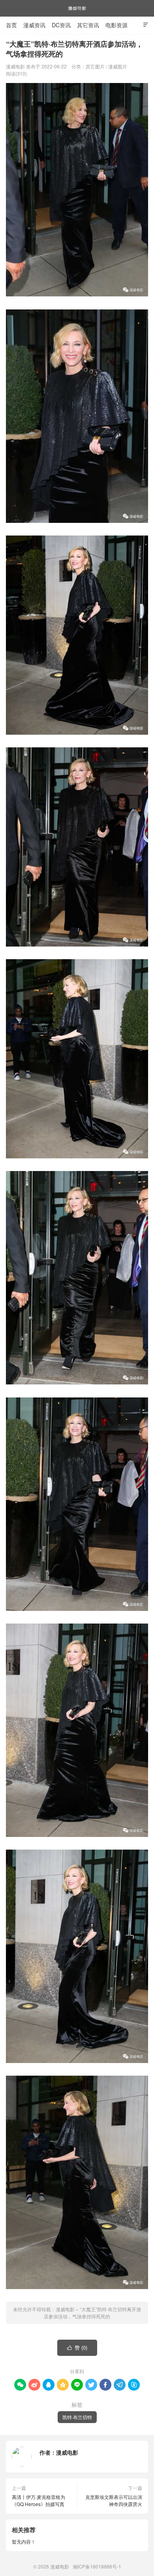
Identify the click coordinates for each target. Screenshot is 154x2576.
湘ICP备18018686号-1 (97, 2566)
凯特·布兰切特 (77, 2417)
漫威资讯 (34, 25)
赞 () (77, 2347)
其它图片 (95, 66)
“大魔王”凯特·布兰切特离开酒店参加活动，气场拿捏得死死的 (92, 2313)
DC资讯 (61, 25)
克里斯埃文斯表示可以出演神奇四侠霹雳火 (114, 2500)
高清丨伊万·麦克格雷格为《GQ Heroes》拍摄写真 (38, 2500)
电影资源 (116, 25)
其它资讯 (88, 25)
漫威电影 (77, 8)
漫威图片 (118, 66)
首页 (11, 25)
